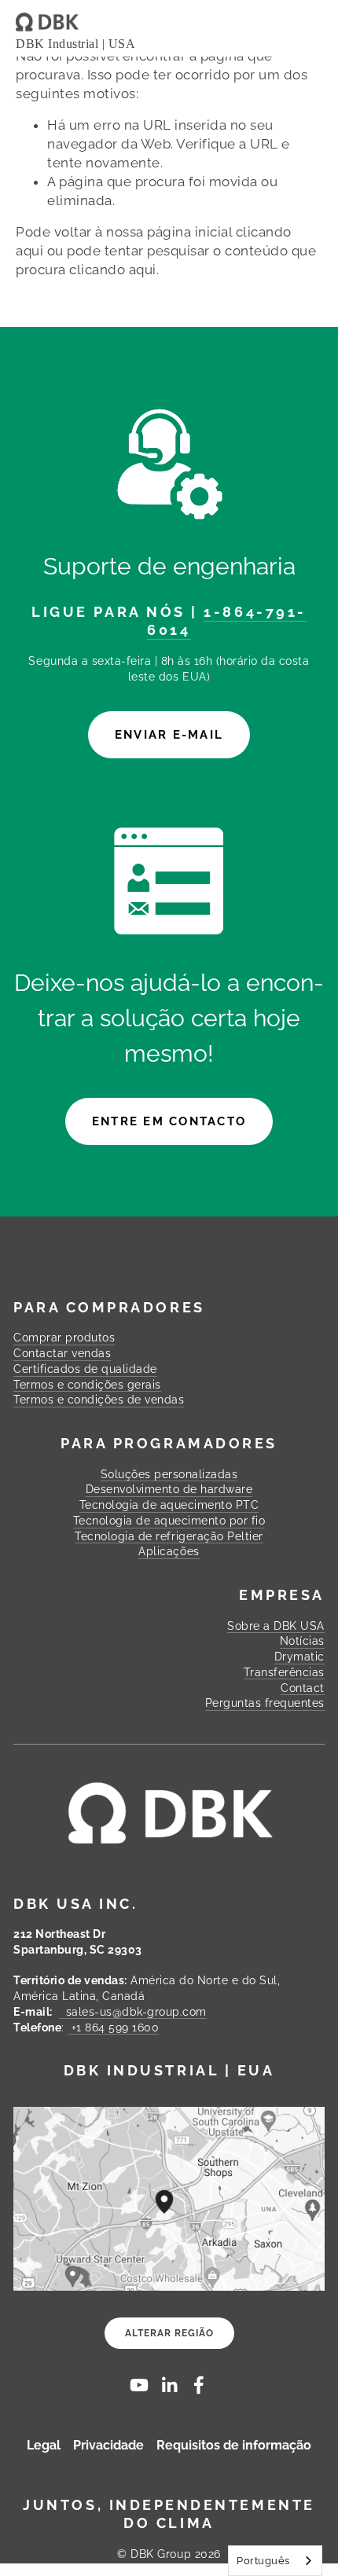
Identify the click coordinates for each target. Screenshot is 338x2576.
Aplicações (169, 1551)
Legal (44, 2446)
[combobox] (275, 2561)
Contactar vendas (62, 1353)
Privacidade (108, 2446)
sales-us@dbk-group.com (133, 2012)
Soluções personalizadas (169, 1474)
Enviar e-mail (169, 735)
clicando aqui (113, 270)
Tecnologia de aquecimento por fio (169, 1521)
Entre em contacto (169, 1121)
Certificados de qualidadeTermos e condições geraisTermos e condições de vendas (99, 1384)
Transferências (284, 1672)
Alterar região (169, 2333)
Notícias (302, 1641)
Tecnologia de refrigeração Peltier (169, 1536)
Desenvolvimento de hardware (169, 1489)
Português (263, 2561)
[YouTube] (139, 2385)
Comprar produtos (64, 1338)
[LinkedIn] (169, 2385)
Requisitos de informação (234, 2446)
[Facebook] (199, 2385)
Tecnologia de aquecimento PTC (169, 1505)
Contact (303, 1688)
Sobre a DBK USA (276, 1626)
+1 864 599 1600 (113, 2027)
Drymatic (299, 1657)
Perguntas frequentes (265, 1703)
